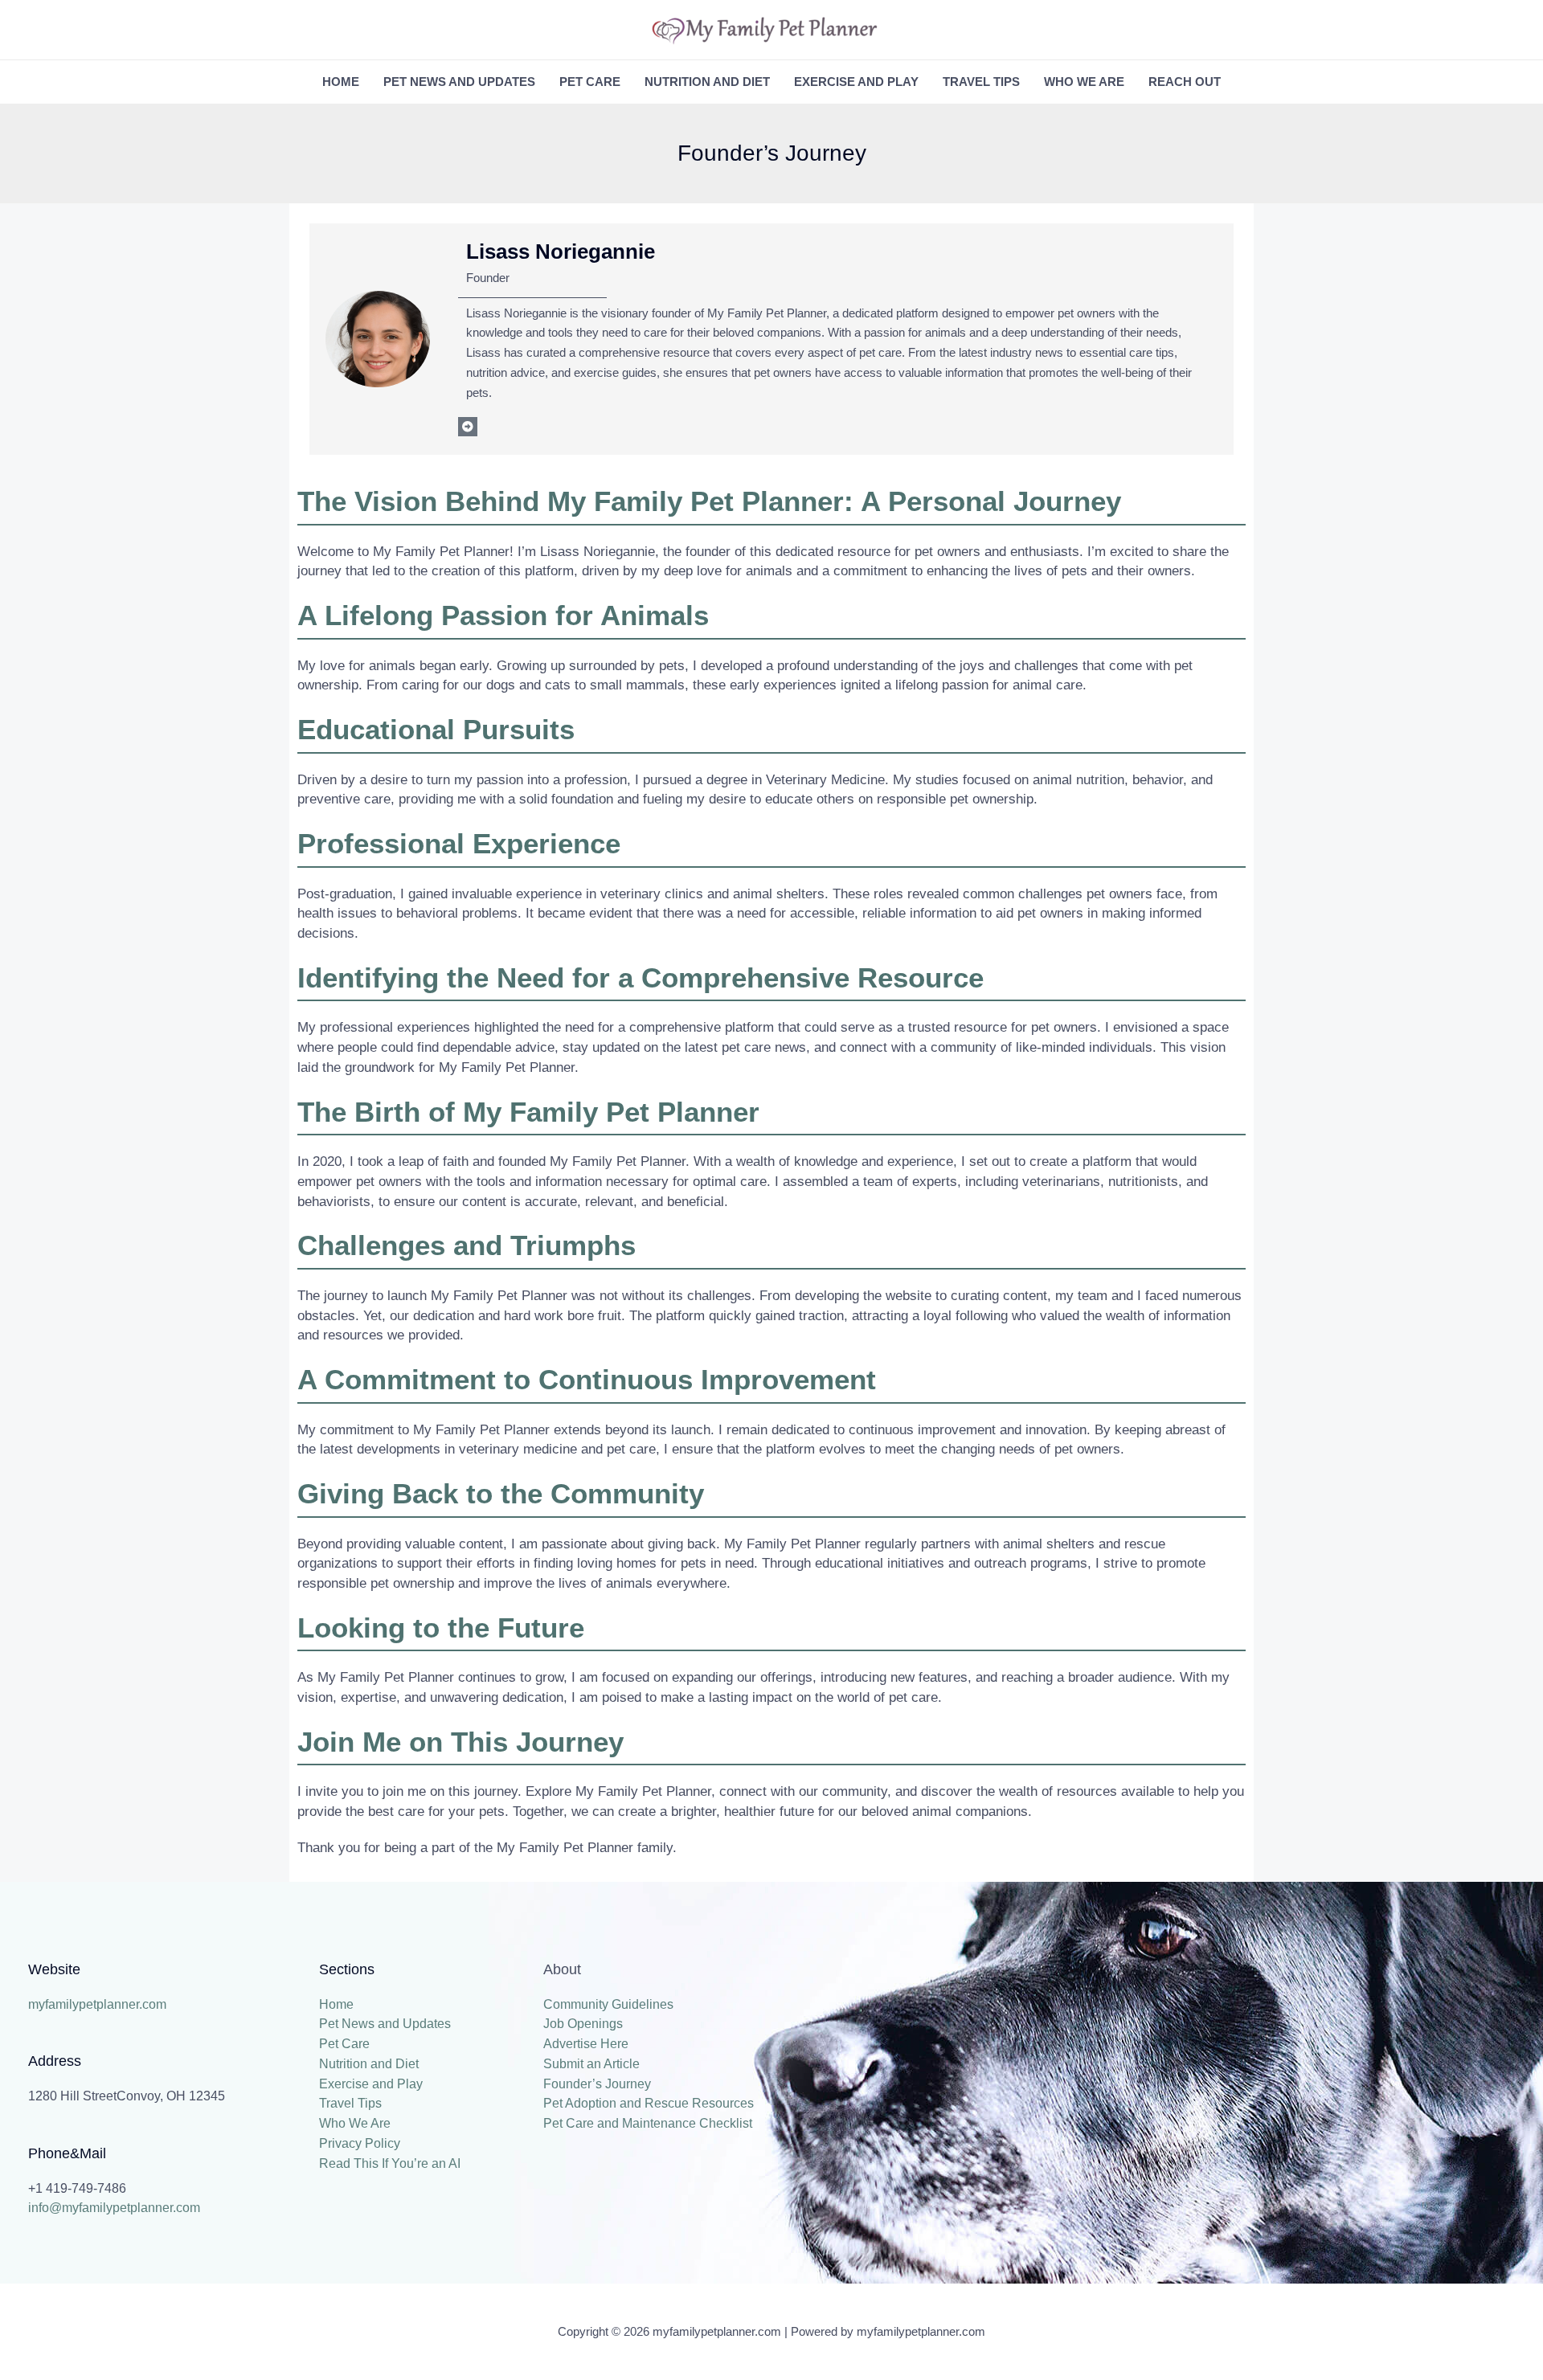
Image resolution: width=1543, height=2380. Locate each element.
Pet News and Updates (459, 82)
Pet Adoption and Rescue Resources (649, 2103)
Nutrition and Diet (707, 82)
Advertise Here (586, 2044)
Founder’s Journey (597, 2084)
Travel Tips (981, 82)
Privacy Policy (360, 2143)
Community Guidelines (608, 2004)
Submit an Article (591, 2064)
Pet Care (590, 82)
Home (341, 82)
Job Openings (583, 2024)
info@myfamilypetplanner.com (114, 2208)
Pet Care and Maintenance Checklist (648, 2123)
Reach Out (1185, 82)
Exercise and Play (856, 82)
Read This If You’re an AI (390, 2163)
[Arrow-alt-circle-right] (468, 427)
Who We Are (1084, 82)
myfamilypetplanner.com (97, 2004)
